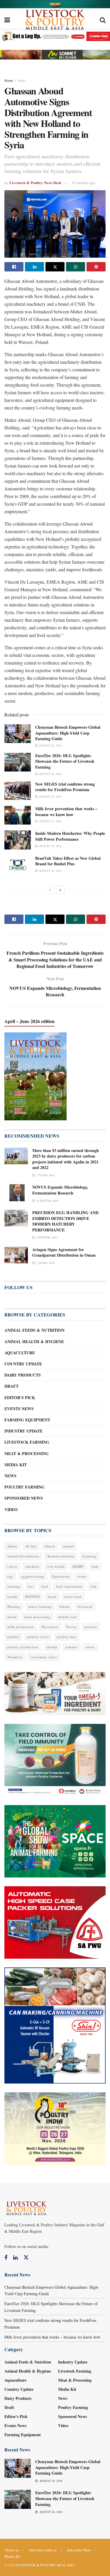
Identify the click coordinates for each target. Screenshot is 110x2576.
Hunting (14, 1606)
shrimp (52, 1647)
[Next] (60, 890)
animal (68, 1546)
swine (90, 1647)
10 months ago (83, 183)
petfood (91, 1627)
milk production (21, 1627)
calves (12, 1566)
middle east (68, 1617)
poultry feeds (38, 1637)
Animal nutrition (61, 1556)
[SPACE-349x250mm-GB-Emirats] (55, 1841)
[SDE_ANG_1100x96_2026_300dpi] (55, 54)
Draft (11, 1386)
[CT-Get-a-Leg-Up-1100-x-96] (55, 36)
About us (12, 2550)
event (82, 1576)
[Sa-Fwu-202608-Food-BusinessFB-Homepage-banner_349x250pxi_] (55, 1922)
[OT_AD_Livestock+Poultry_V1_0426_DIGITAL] (55, 1693)
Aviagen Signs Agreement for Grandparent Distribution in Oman (64, 1252)
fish (93, 1586)
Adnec (12, 1546)
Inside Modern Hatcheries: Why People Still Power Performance (70, 836)
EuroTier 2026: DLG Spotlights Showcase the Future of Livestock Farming (65, 761)
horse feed (73, 1597)
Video (11, 1509)
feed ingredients (69, 1586)
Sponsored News (24, 1498)
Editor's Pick (20, 1397)
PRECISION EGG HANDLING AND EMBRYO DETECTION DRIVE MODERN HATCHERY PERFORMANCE (65, 1221)
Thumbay (15, 1657)
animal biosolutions (23, 1556)
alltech (50, 1546)
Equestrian (61, 1576)
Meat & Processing (27, 1453)
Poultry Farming (24, 1487)
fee (31, 1586)
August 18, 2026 (50, 846)
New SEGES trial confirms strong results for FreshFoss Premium (65, 787)
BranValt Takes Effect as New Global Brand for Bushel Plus (68, 861)
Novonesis (50, 1627)
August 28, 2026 (50, 745)
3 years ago (45, 1175)
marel (12, 1617)
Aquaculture (20, 1353)
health (12, 1597)
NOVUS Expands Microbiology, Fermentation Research (60, 1190)
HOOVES (33, 1597)
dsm (95, 1566)
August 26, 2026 (50, 774)
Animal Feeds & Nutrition (34, 1330)
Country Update (23, 1364)
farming (14, 1586)
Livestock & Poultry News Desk (35, 182)
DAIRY (78, 1566)
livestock (85, 1606)
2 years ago (45, 1263)
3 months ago (46, 1237)
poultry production (23, 1647)
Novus (71, 1627)
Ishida (65, 1606)
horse (52, 1597)
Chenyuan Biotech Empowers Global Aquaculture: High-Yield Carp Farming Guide (68, 733)
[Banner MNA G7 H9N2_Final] (55, 1759)
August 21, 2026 (50, 821)
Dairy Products (23, 1375)
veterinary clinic (44, 1657)
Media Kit (16, 1465)
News (22, 80)
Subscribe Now (79, 2550)
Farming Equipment (27, 1420)
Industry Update (23, 1431)
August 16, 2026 (50, 871)
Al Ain (31, 1546)
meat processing (37, 1617)
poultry (13, 1637)
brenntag (90, 1556)
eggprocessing (33, 1576)
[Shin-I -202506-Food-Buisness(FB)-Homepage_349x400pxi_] (55, 2025)
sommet (72, 1647)
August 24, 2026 (50, 796)
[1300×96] (55, 3)
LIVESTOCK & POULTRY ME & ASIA (45, 2565)
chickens (32, 1566)
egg (10, 1576)
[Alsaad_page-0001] (55, 2128)
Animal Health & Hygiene (34, 1341)
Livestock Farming (27, 1442)
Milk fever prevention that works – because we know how (66, 812)
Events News (19, 1409)
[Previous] (50, 890)
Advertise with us (43, 2550)
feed (45, 1586)
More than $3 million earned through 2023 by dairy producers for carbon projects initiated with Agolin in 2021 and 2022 (66, 1159)
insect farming (40, 1606)
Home (9, 80)
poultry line (67, 1637)
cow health (56, 1566)
